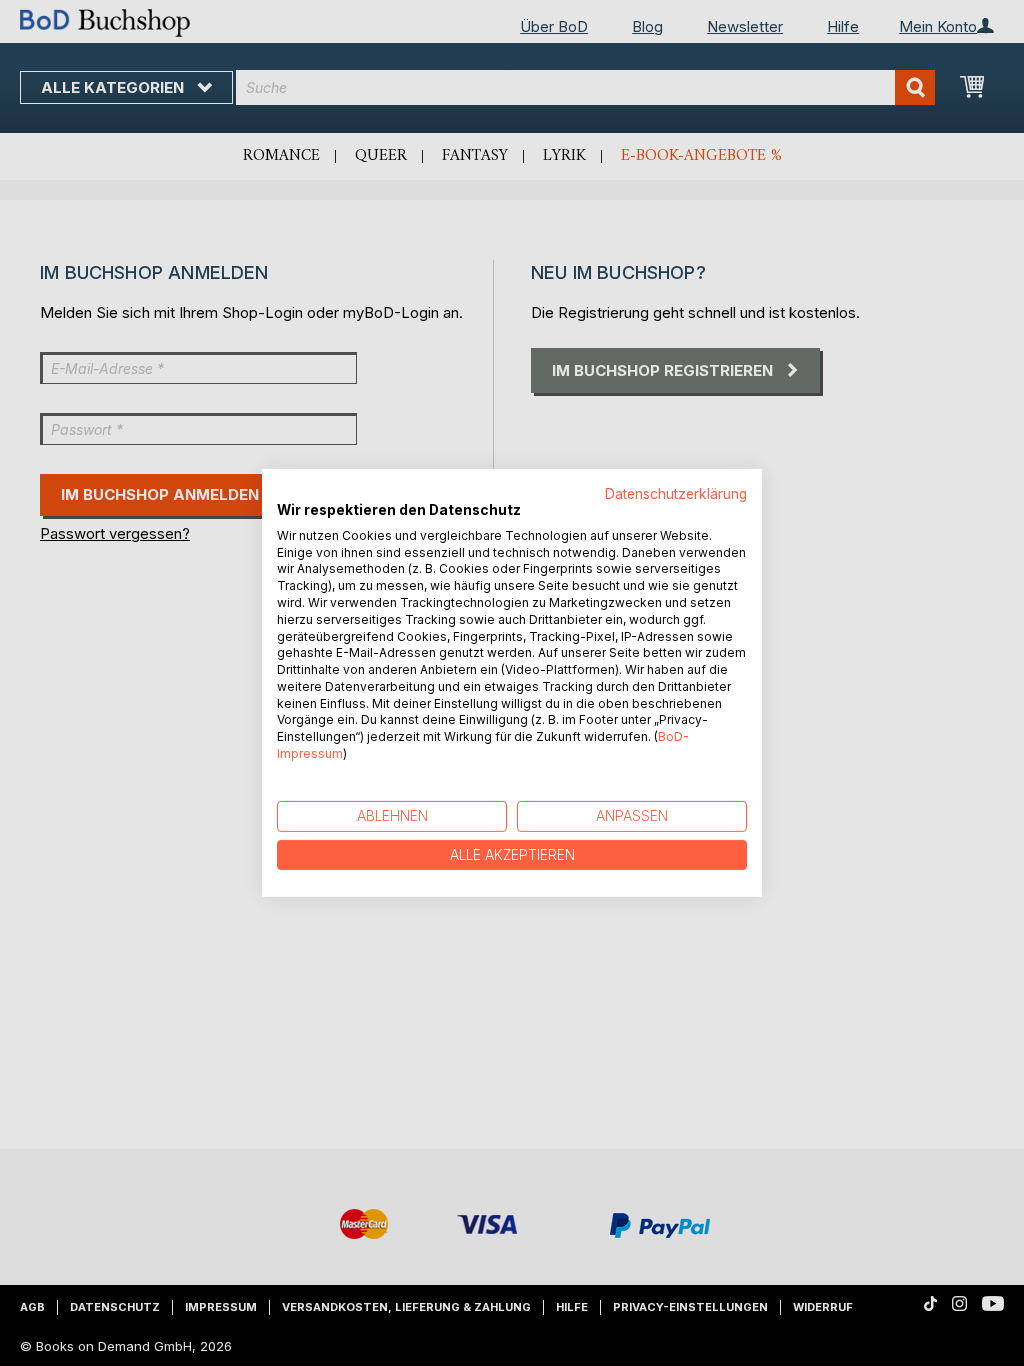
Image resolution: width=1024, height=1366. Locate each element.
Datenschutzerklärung (676, 494)
